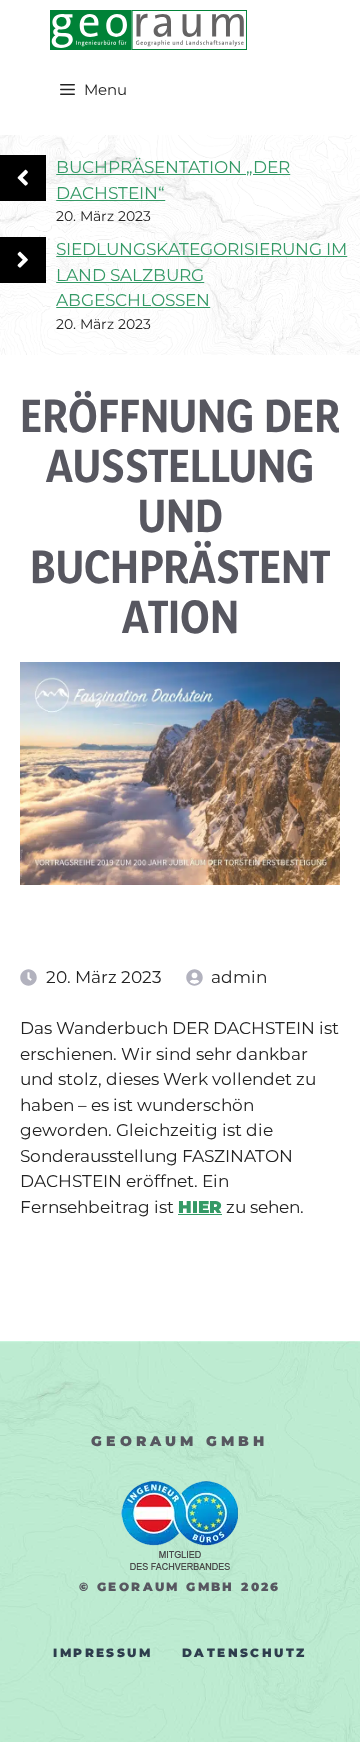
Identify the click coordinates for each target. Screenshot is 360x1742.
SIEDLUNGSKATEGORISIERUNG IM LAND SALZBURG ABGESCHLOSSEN (201, 274)
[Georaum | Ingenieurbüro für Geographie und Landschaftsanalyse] (148, 30)
